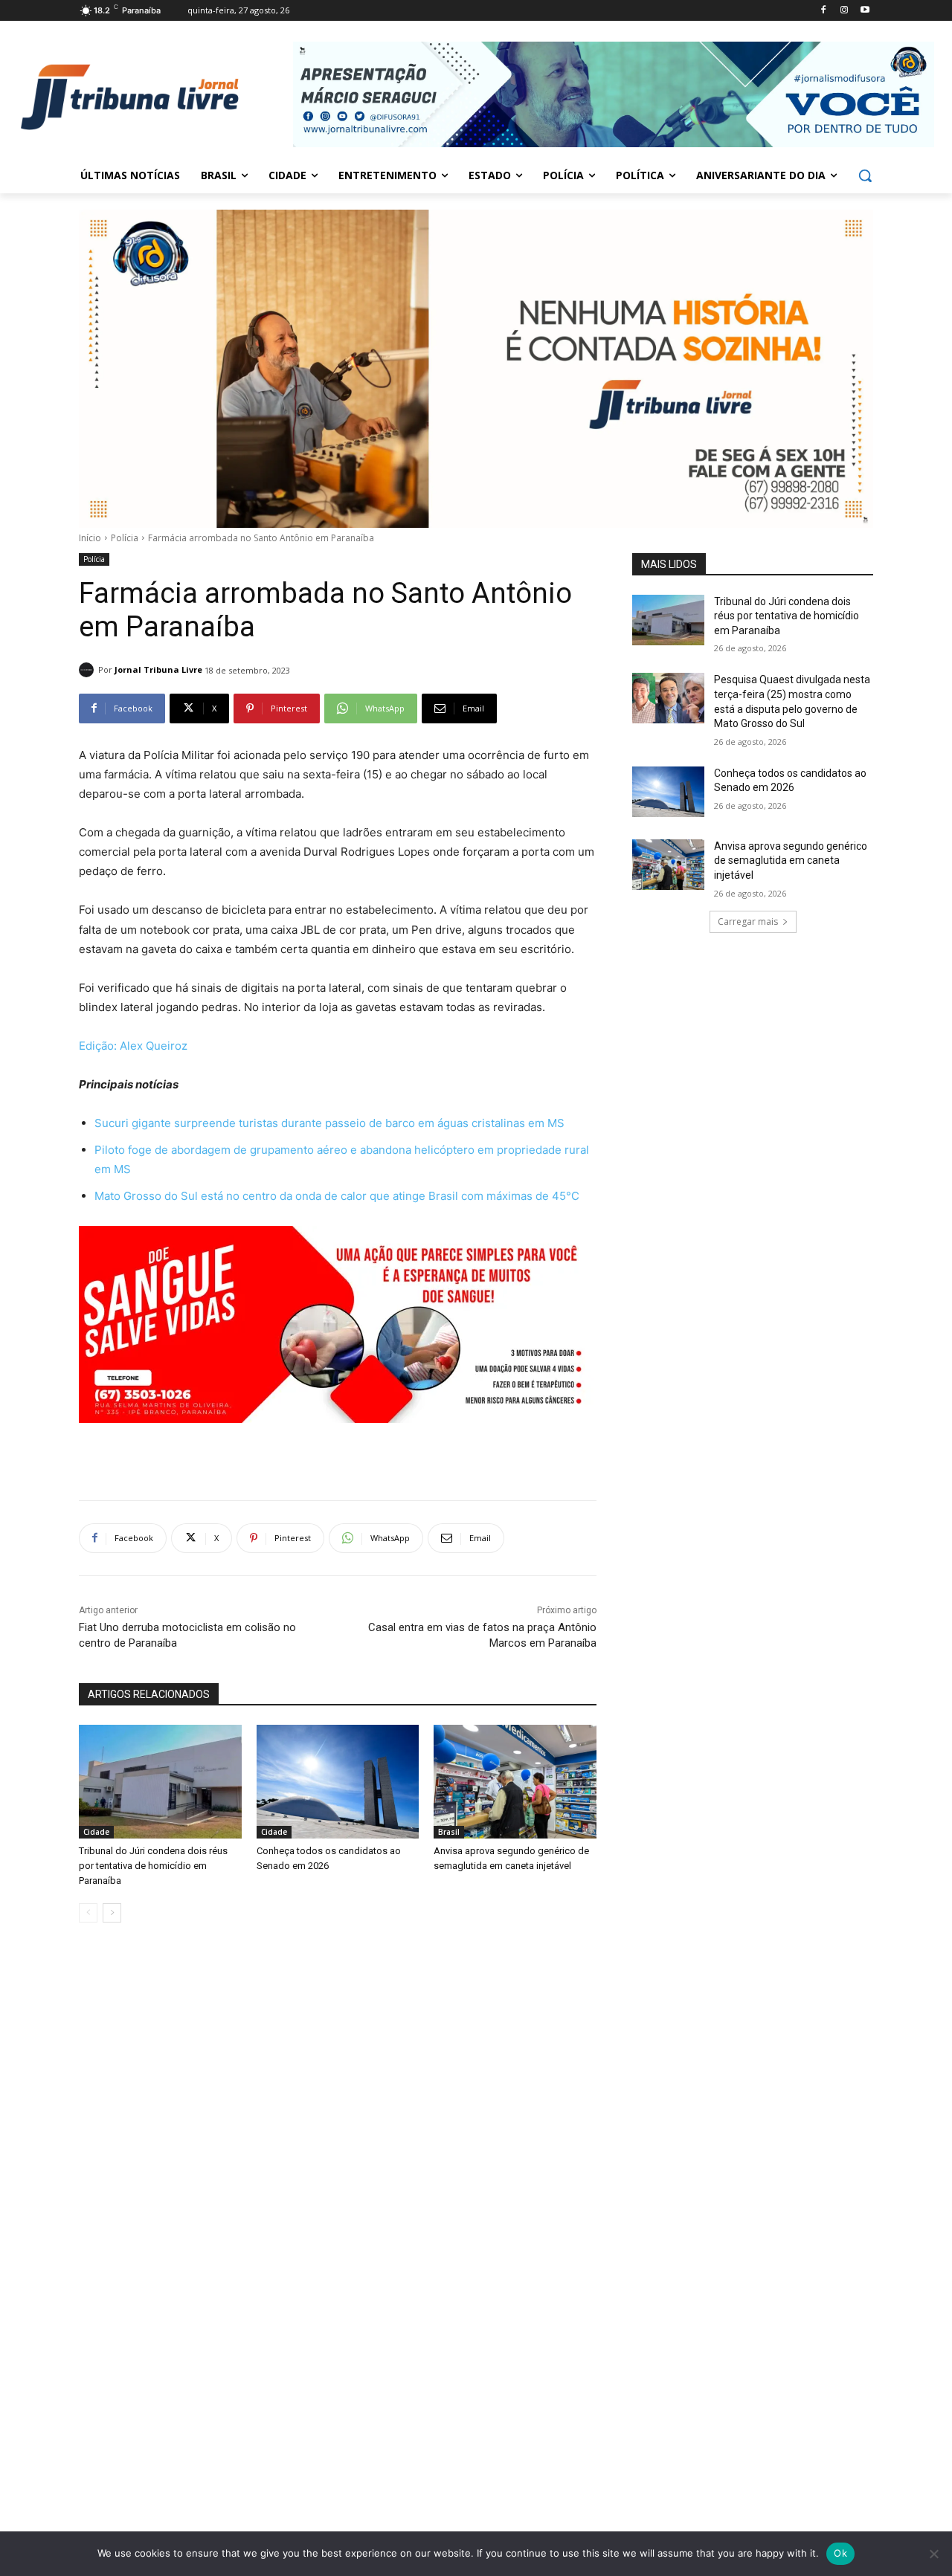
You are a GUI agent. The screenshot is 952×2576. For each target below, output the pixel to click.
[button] (865, 175)
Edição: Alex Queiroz (133, 1046)
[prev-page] (88, 1913)
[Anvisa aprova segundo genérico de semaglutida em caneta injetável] (515, 1782)
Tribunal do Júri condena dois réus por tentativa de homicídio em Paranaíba (153, 1866)
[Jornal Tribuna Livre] (89, 670)
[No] (933, 2554)
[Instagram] (844, 11)
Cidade (96, 1832)
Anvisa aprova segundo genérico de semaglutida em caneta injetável (791, 861)
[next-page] (112, 1913)
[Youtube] (865, 11)
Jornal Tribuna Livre (158, 669)
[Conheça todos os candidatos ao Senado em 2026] (338, 1782)
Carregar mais (748, 921)
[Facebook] (824, 11)
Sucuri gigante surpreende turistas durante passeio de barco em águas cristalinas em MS (329, 1123)
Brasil (449, 1832)
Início (90, 538)
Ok (840, 2553)
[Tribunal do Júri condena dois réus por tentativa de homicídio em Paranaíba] (160, 1782)
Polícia (125, 538)
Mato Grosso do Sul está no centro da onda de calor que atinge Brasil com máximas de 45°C (337, 1196)
